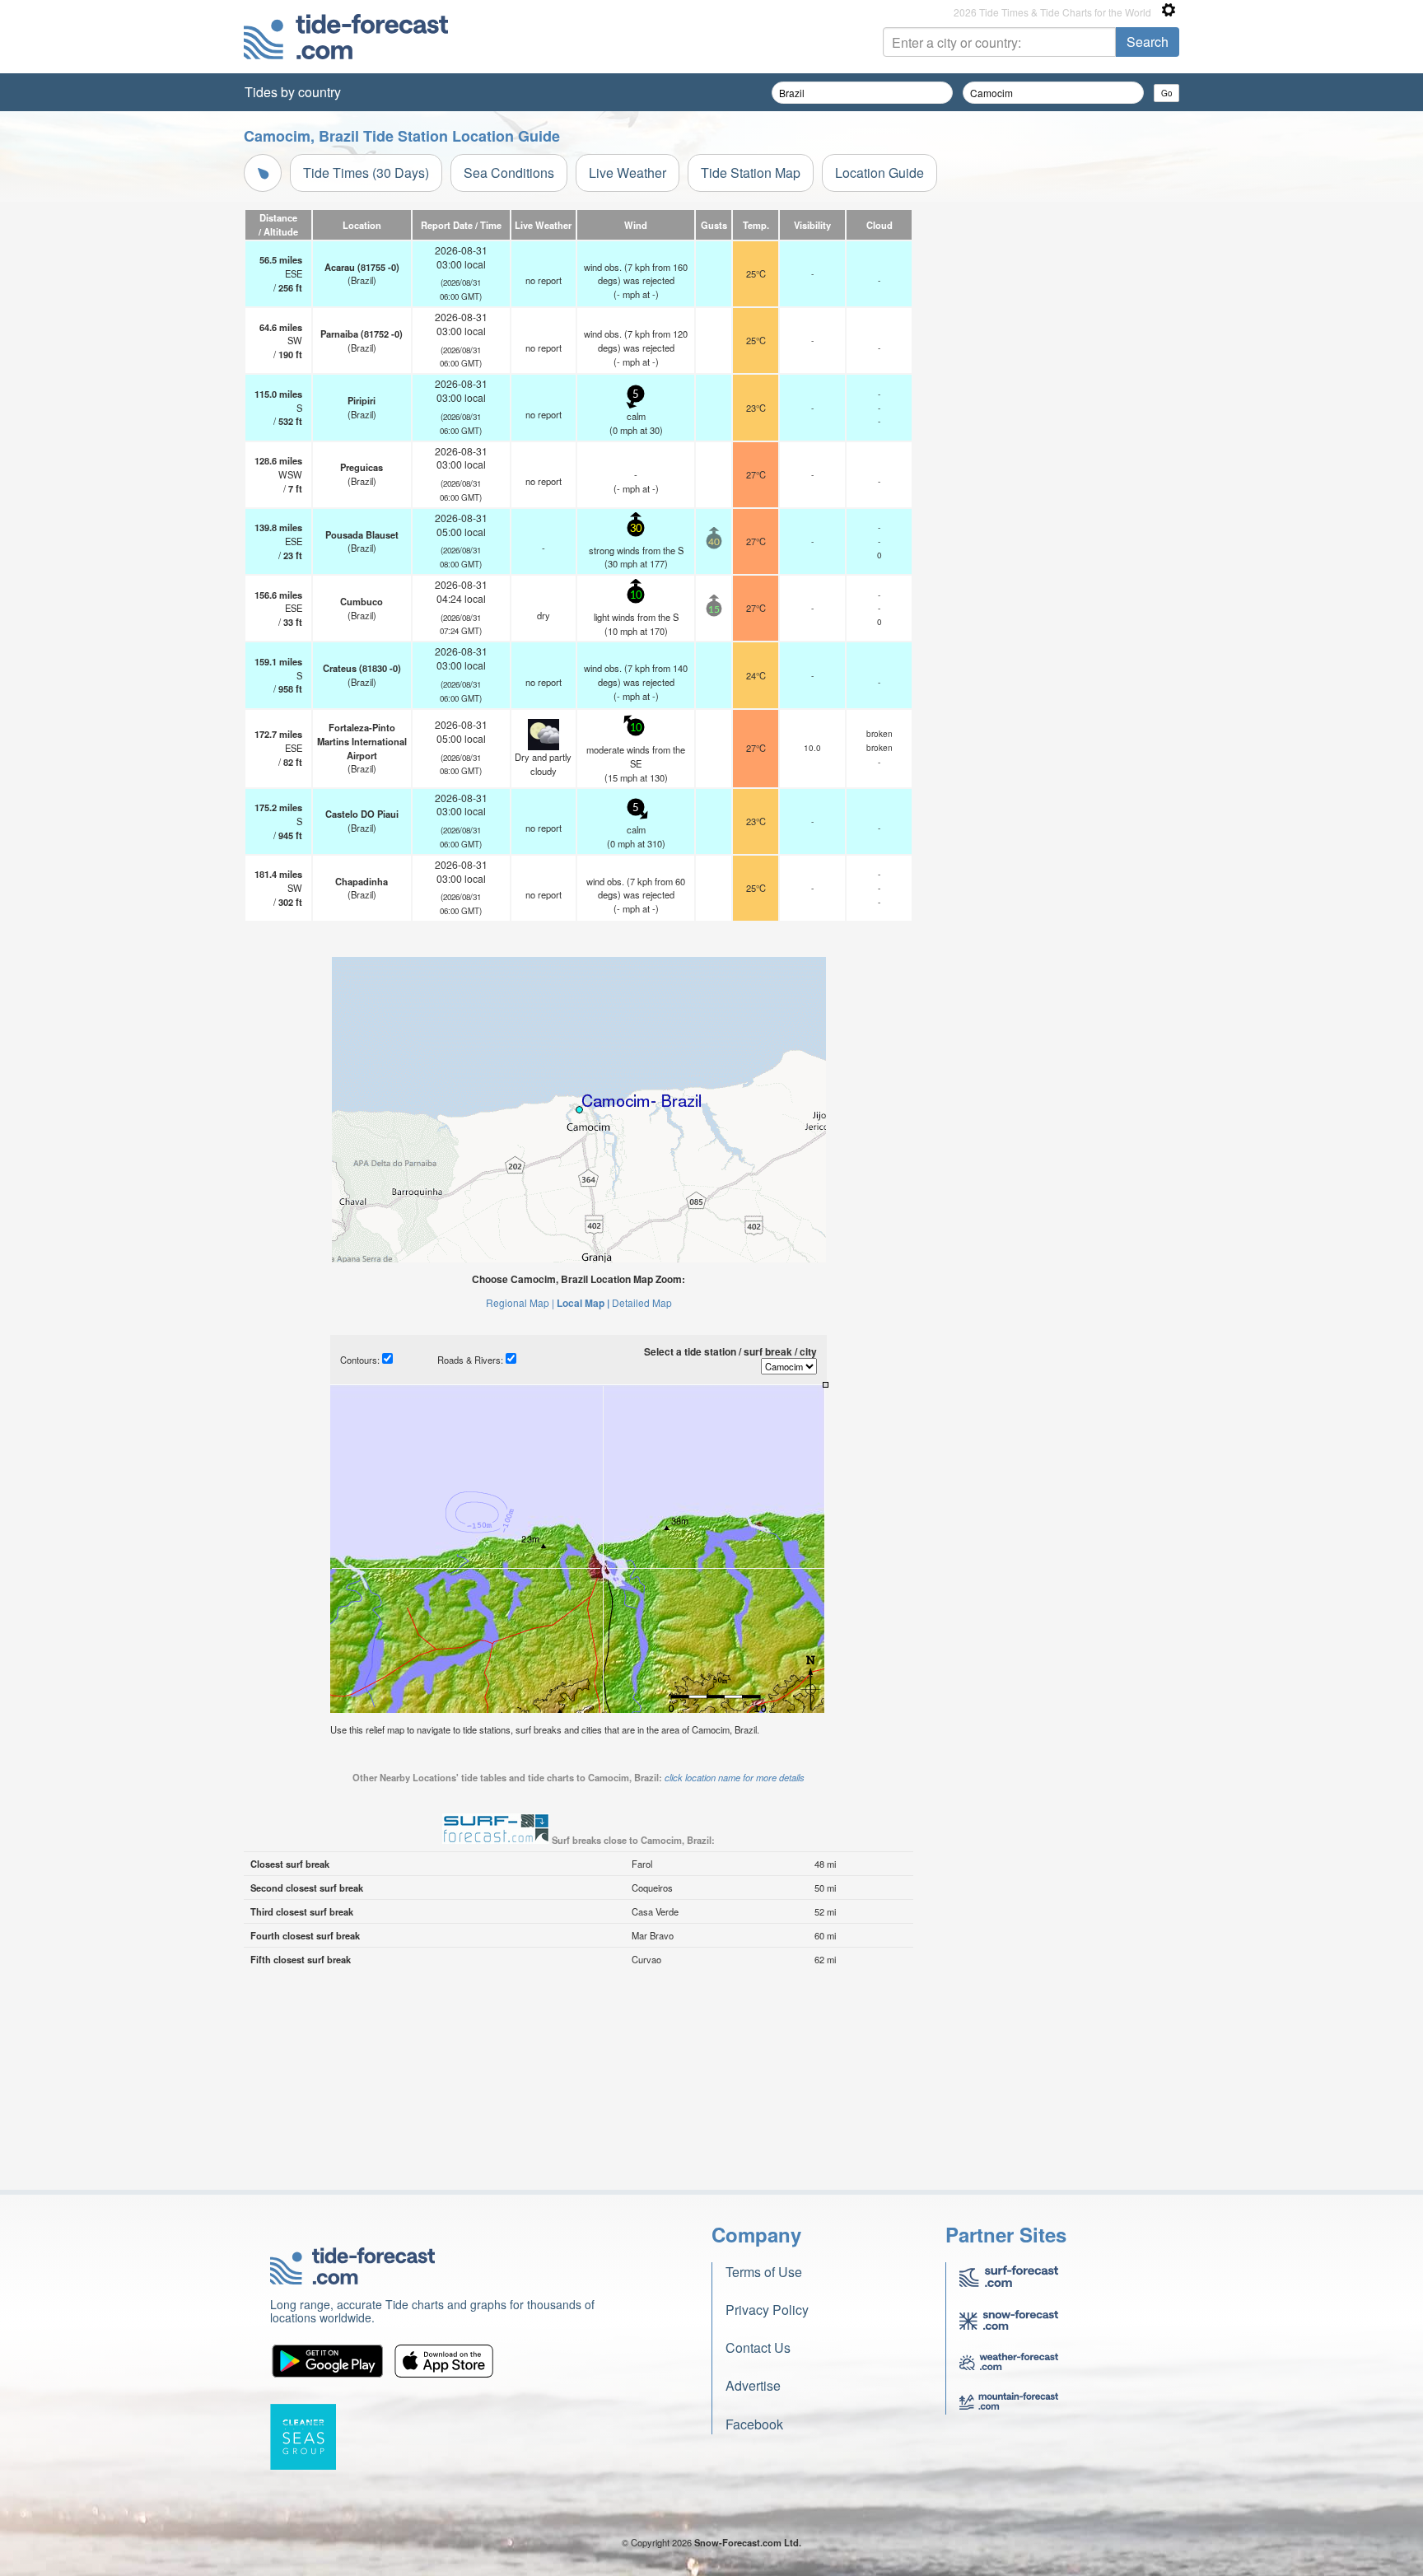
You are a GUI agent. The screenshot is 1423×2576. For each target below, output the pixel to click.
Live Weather (628, 173)
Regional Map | (520, 1302)
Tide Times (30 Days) (366, 173)
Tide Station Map (751, 173)
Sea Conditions (509, 173)
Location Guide (879, 173)
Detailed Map (642, 1302)
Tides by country (293, 92)
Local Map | (583, 1303)
